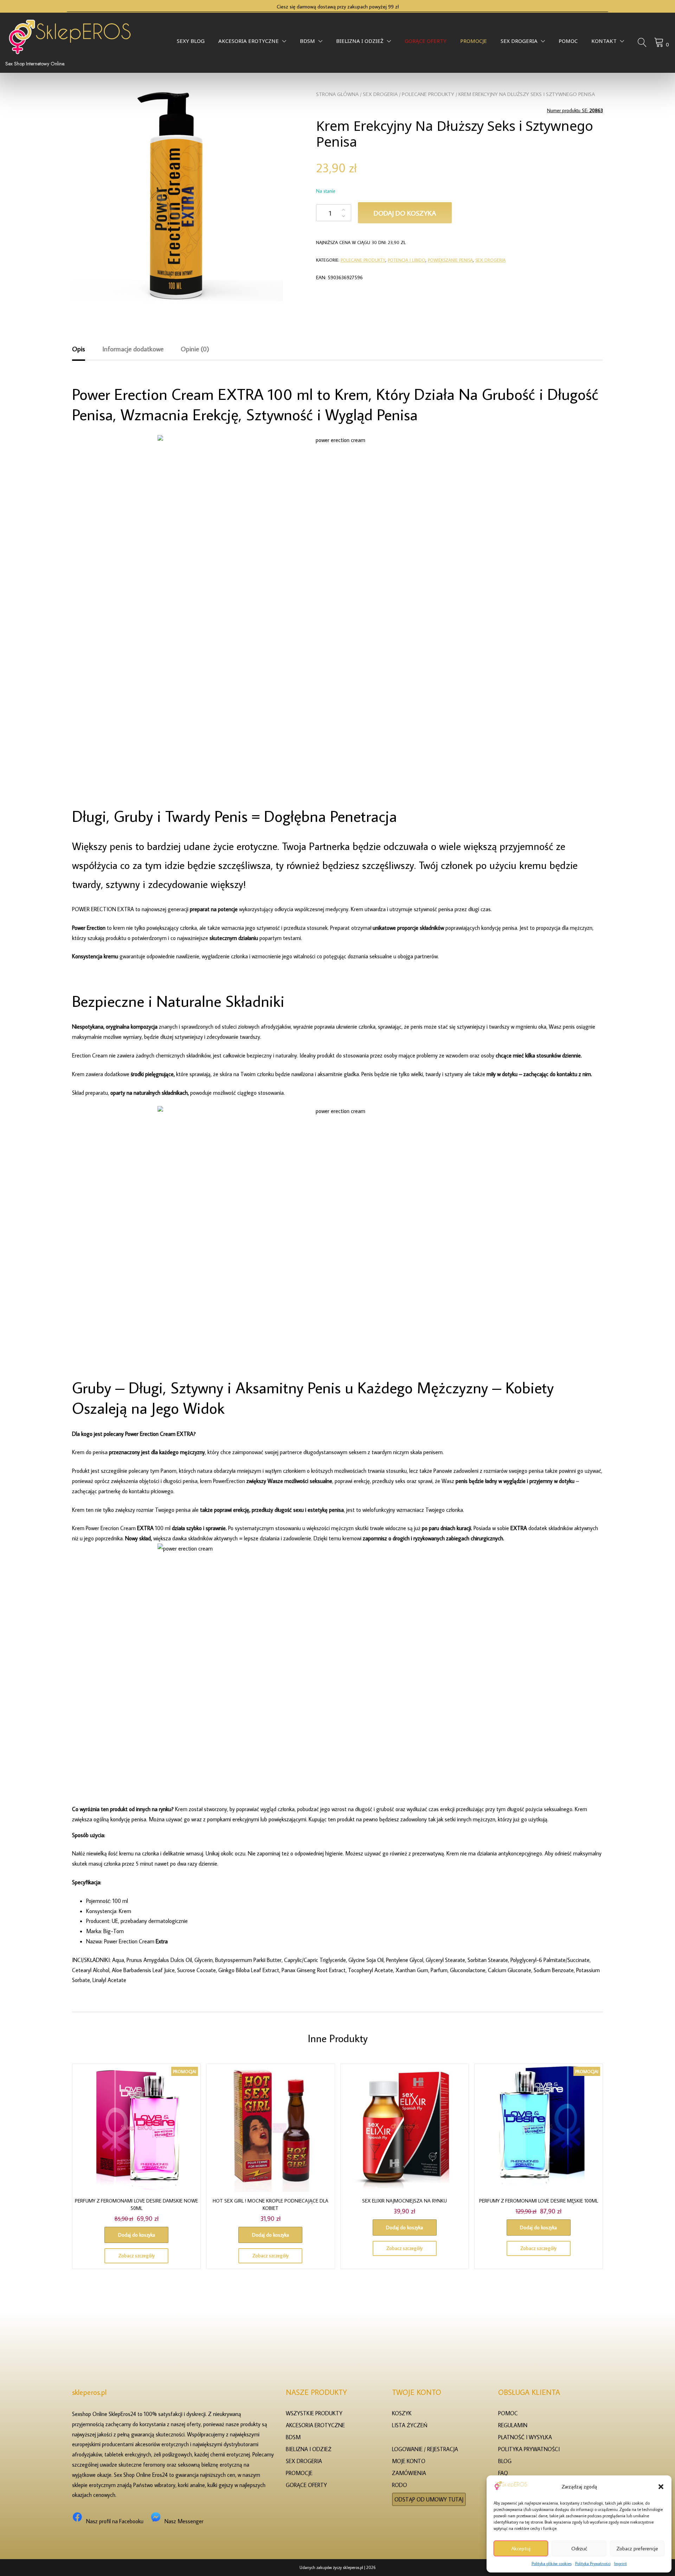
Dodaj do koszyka (405, 213)
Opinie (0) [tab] (195, 349)
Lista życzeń (410, 2425)
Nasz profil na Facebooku (115, 2521)
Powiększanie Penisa (450, 260)
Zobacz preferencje (637, 2548)
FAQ (503, 2473)
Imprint (621, 2564)
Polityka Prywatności (593, 2564)
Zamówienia (409, 2473)
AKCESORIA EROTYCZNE (249, 43)
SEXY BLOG (191, 43)
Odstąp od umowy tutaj (429, 2499)
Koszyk (402, 2413)
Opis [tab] (79, 349)
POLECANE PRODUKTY (428, 94)
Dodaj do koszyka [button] (137, 2235)
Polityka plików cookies (552, 2564)
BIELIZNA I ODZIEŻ (360, 43)
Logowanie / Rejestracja (425, 2449)
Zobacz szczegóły (137, 2256)
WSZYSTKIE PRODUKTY (314, 2413)
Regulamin (513, 2425)
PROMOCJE (474, 43)
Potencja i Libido (407, 260)
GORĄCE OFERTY (426, 43)
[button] (661, 2487)
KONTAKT (604, 43)
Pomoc (568, 43)
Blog (505, 2461)
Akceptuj (521, 2548)
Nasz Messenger (184, 2521)
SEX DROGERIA (519, 43)
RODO (400, 2485)
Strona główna (337, 94)
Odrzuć (579, 2548)
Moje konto (409, 2461)
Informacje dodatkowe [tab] (133, 349)
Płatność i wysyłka (525, 2437)
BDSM (307, 43)
